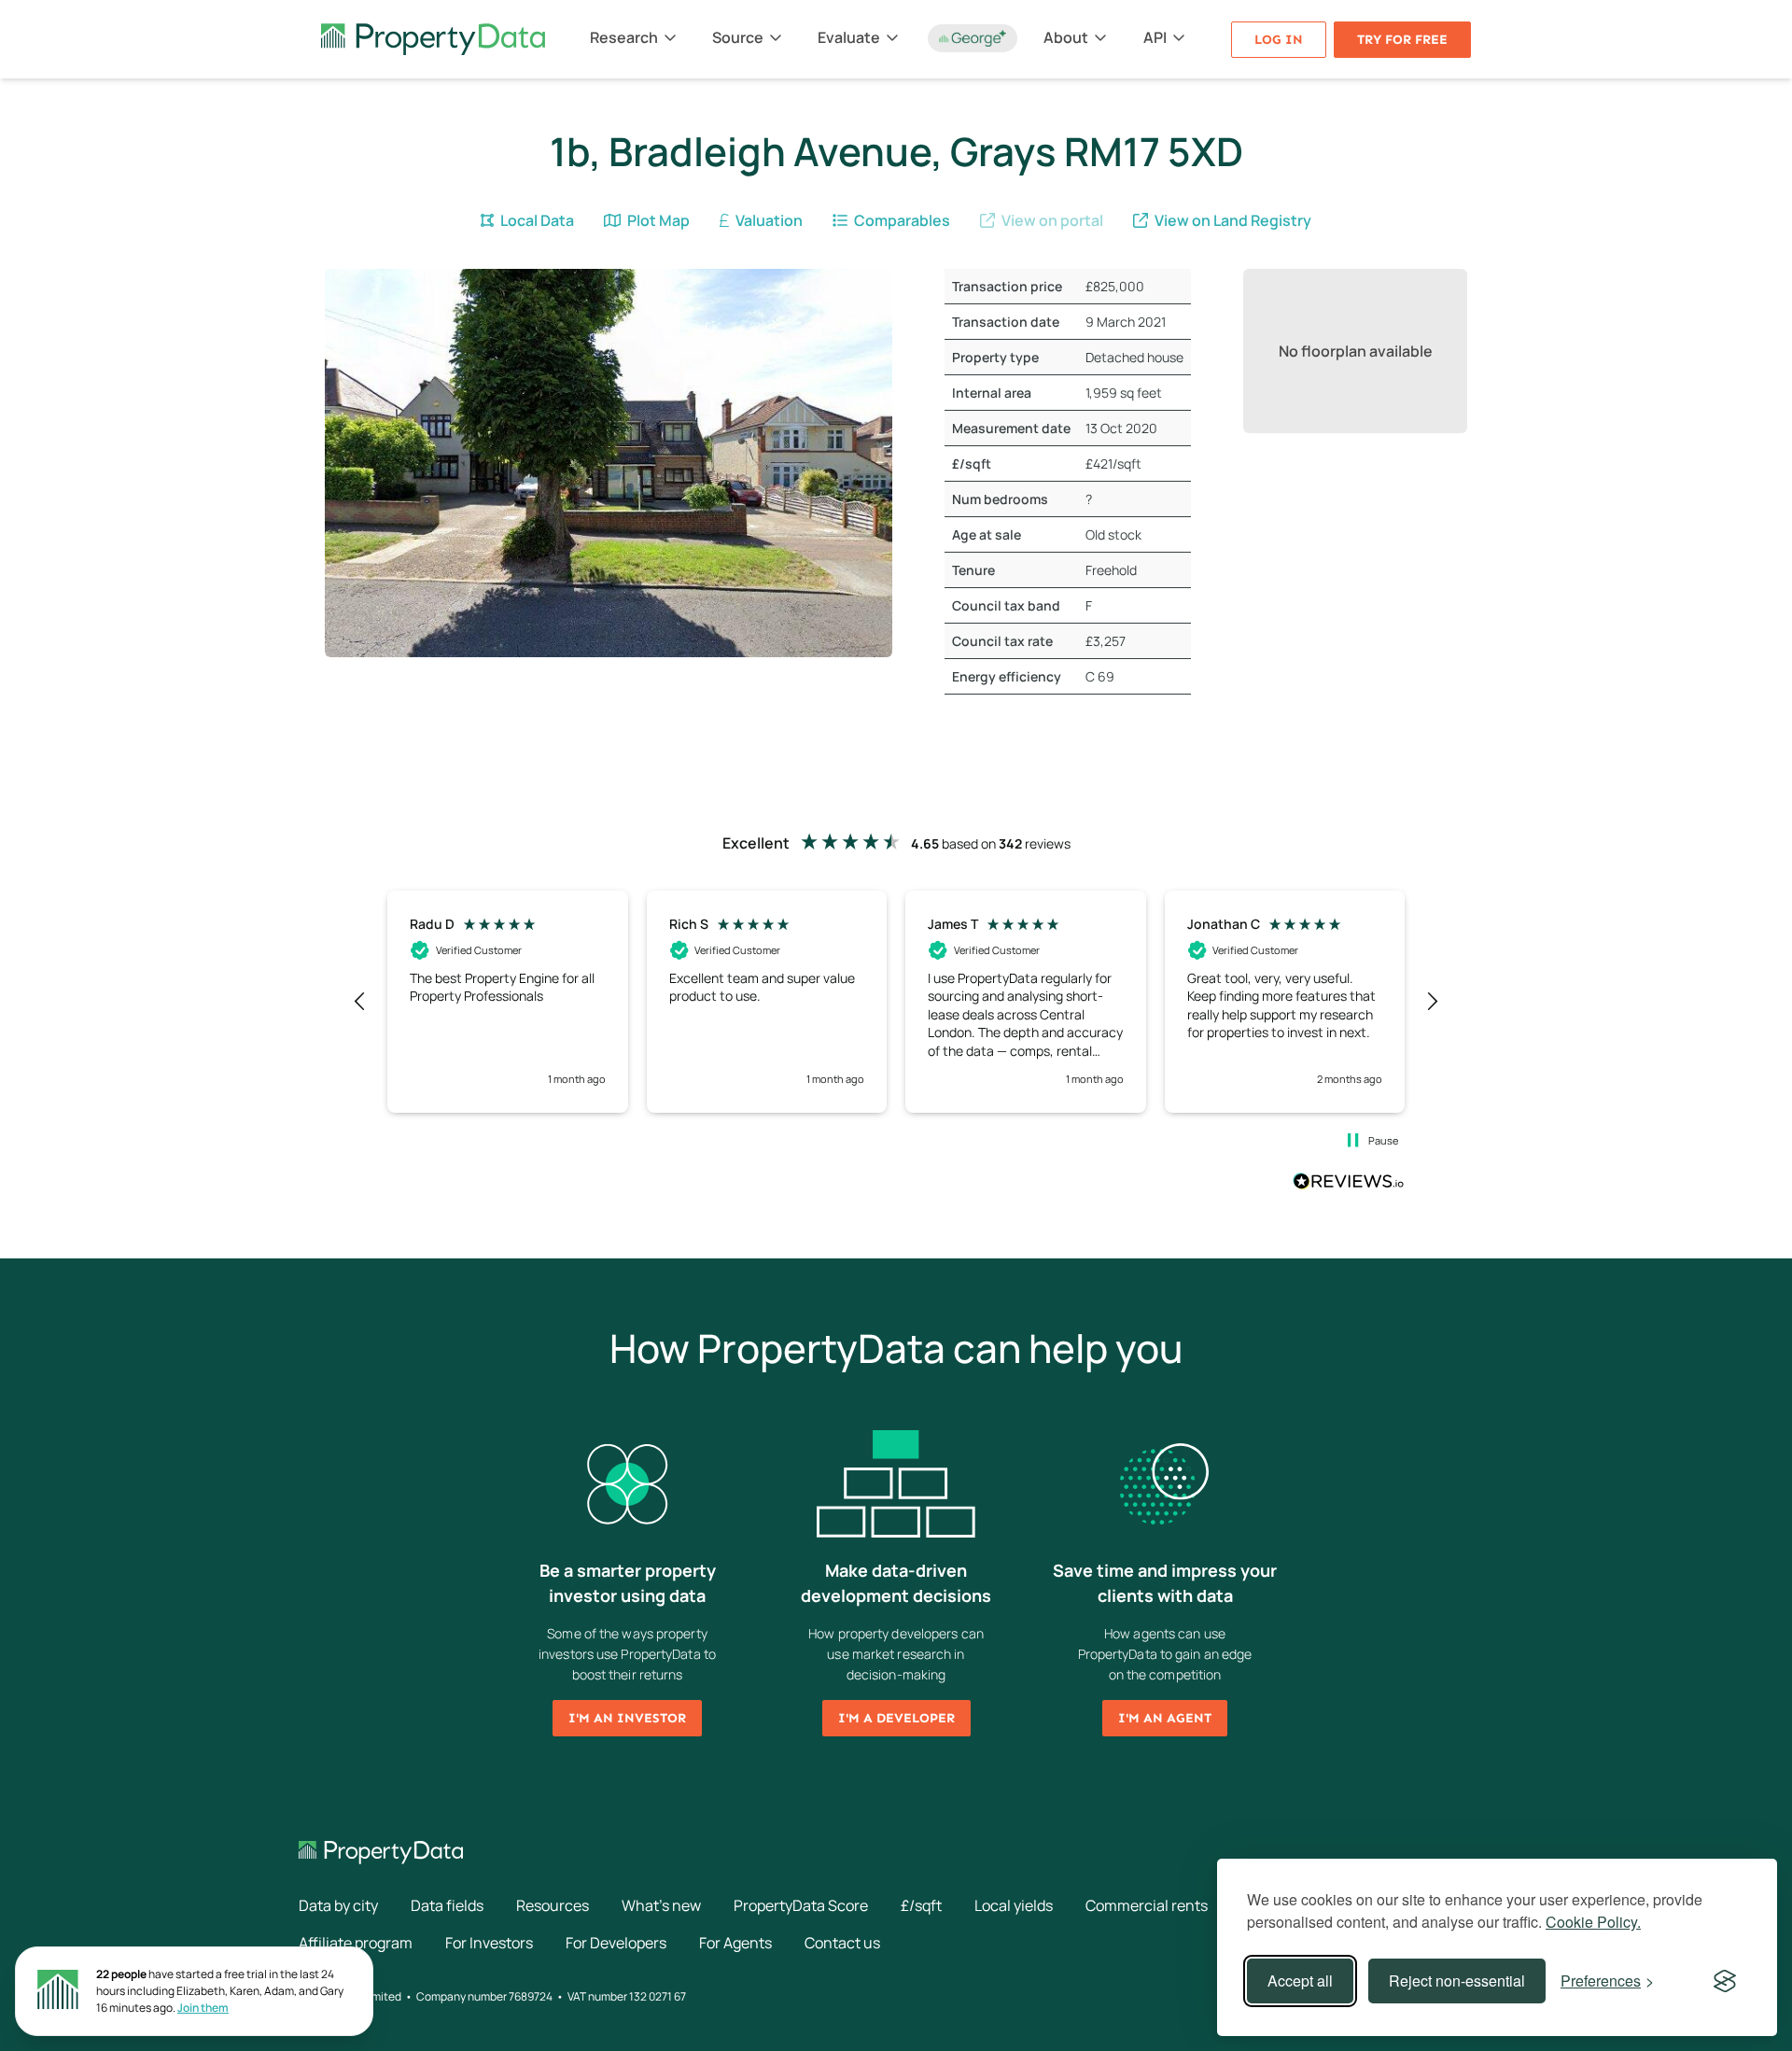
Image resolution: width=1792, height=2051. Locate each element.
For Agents (735, 1943)
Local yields (1014, 1905)
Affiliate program (356, 1943)
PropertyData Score (801, 1905)
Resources (553, 1905)
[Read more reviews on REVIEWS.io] (1349, 1184)
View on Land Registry (1232, 220)
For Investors (489, 1943)
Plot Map (657, 220)
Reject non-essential (1457, 1981)
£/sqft (921, 1905)
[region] (896, 1002)
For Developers (616, 1943)
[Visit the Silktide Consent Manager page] (1725, 1981)
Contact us (842, 1943)
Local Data (536, 220)
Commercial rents (1147, 1905)
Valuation (768, 220)
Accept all (1300, 1981)
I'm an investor (627, 1718)
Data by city (338, 1905)
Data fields (447, 1905)
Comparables (901, 220)
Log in (1279, 40)
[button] (360, 1002)
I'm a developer (896, 1718)
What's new (661, 1905)
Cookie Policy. (1593, 1922)
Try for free (1402, 40)
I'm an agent (1165, 1718)
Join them (203, 2008)
